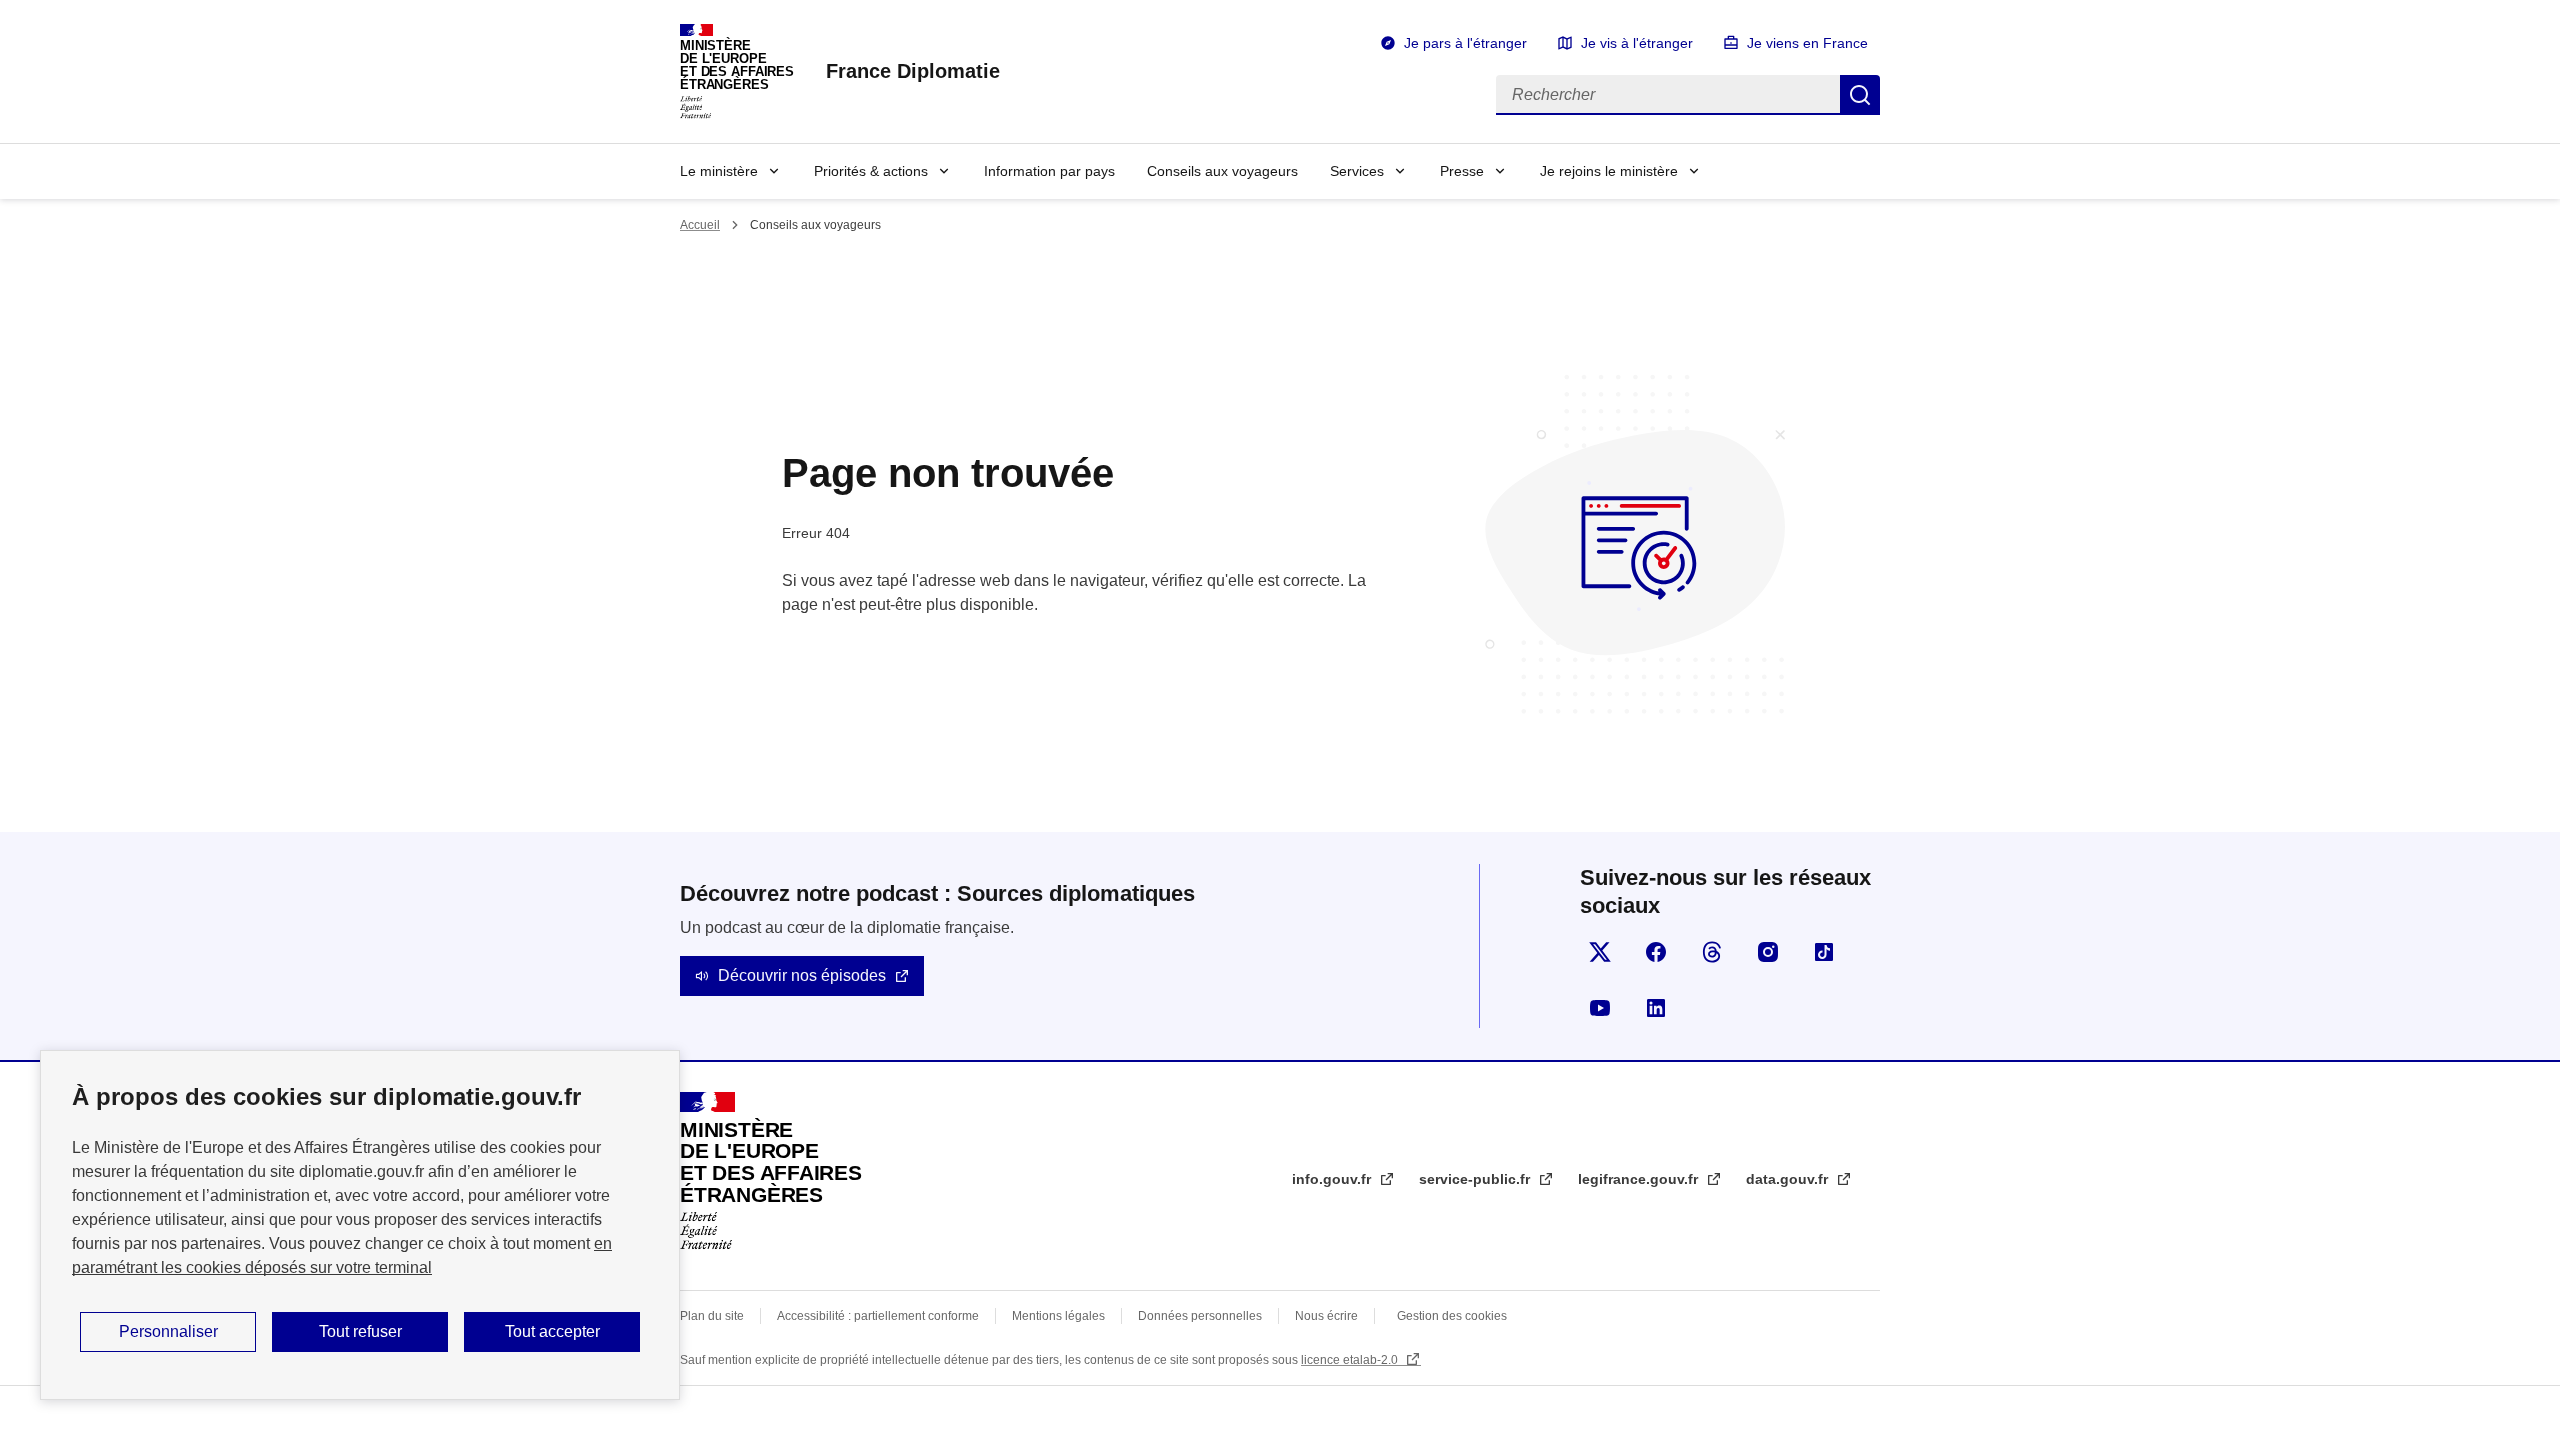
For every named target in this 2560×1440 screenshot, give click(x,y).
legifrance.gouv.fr (1640, 1179)
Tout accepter (552, 1331)
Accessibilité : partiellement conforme (878, 1316)
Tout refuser (360, 1331)
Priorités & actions (871, 171)
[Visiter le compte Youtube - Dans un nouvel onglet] (1600, 1008)
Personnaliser (168, 1331)
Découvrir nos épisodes (802, 975)
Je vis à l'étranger (1637, 43)
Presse (1462, 171)
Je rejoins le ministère (1609, 171)
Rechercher (1860, 95)
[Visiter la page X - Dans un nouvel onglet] (1600, 952)
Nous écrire (1326, 1316)
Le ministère (719, 171)
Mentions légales (1058, 1316)
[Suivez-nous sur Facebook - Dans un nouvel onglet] (1656, 952)
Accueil (700, 225)
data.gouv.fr (1789, 1179)
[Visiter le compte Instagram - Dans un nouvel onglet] (1768, 952)
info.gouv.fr (1333, 1179)
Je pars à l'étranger (1465, 43)
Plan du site (712, 1316)
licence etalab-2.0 (1351, 1360)
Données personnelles (1200, 1316)
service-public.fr (1476, 1179)
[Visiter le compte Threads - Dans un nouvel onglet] (1712, 952)
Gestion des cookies (1452, 1316)
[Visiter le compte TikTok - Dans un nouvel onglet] (1824, 952)
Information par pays (1049, 171)
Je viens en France (1807, 43)
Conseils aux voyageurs (1222, 171)
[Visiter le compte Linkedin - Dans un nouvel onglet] (1656, 1008)
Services (1357, 171)
